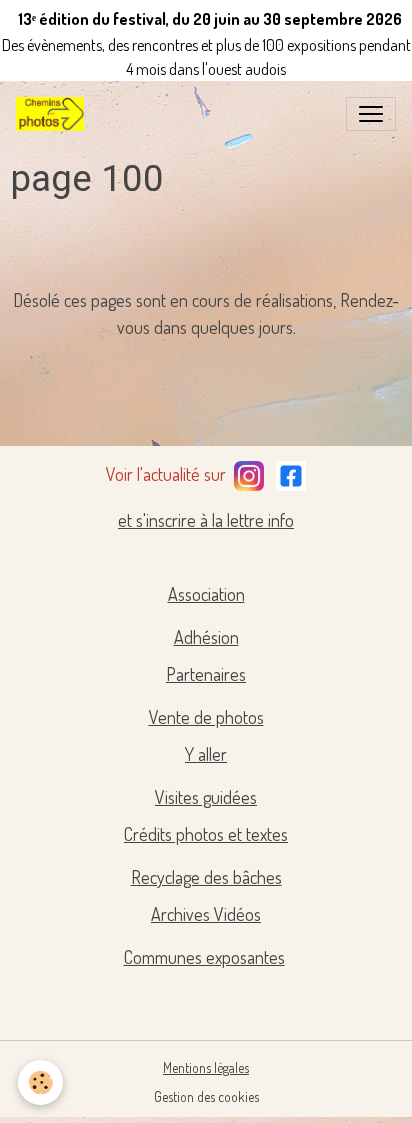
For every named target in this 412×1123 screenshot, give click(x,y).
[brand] (54, 114)
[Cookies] (40, 1082)
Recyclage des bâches (206, 877)
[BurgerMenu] (371, 114)
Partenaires (206, 674)
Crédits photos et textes (206, 834)
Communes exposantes (204, 957)
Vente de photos (206, 717)
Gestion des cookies (206, 1096)
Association (206, 594)
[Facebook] (291, 472)
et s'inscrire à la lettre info (206, 520)
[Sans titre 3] (249, 472)
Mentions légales (206, 1067)
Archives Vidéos (206, 914)
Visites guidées (206, 797)
